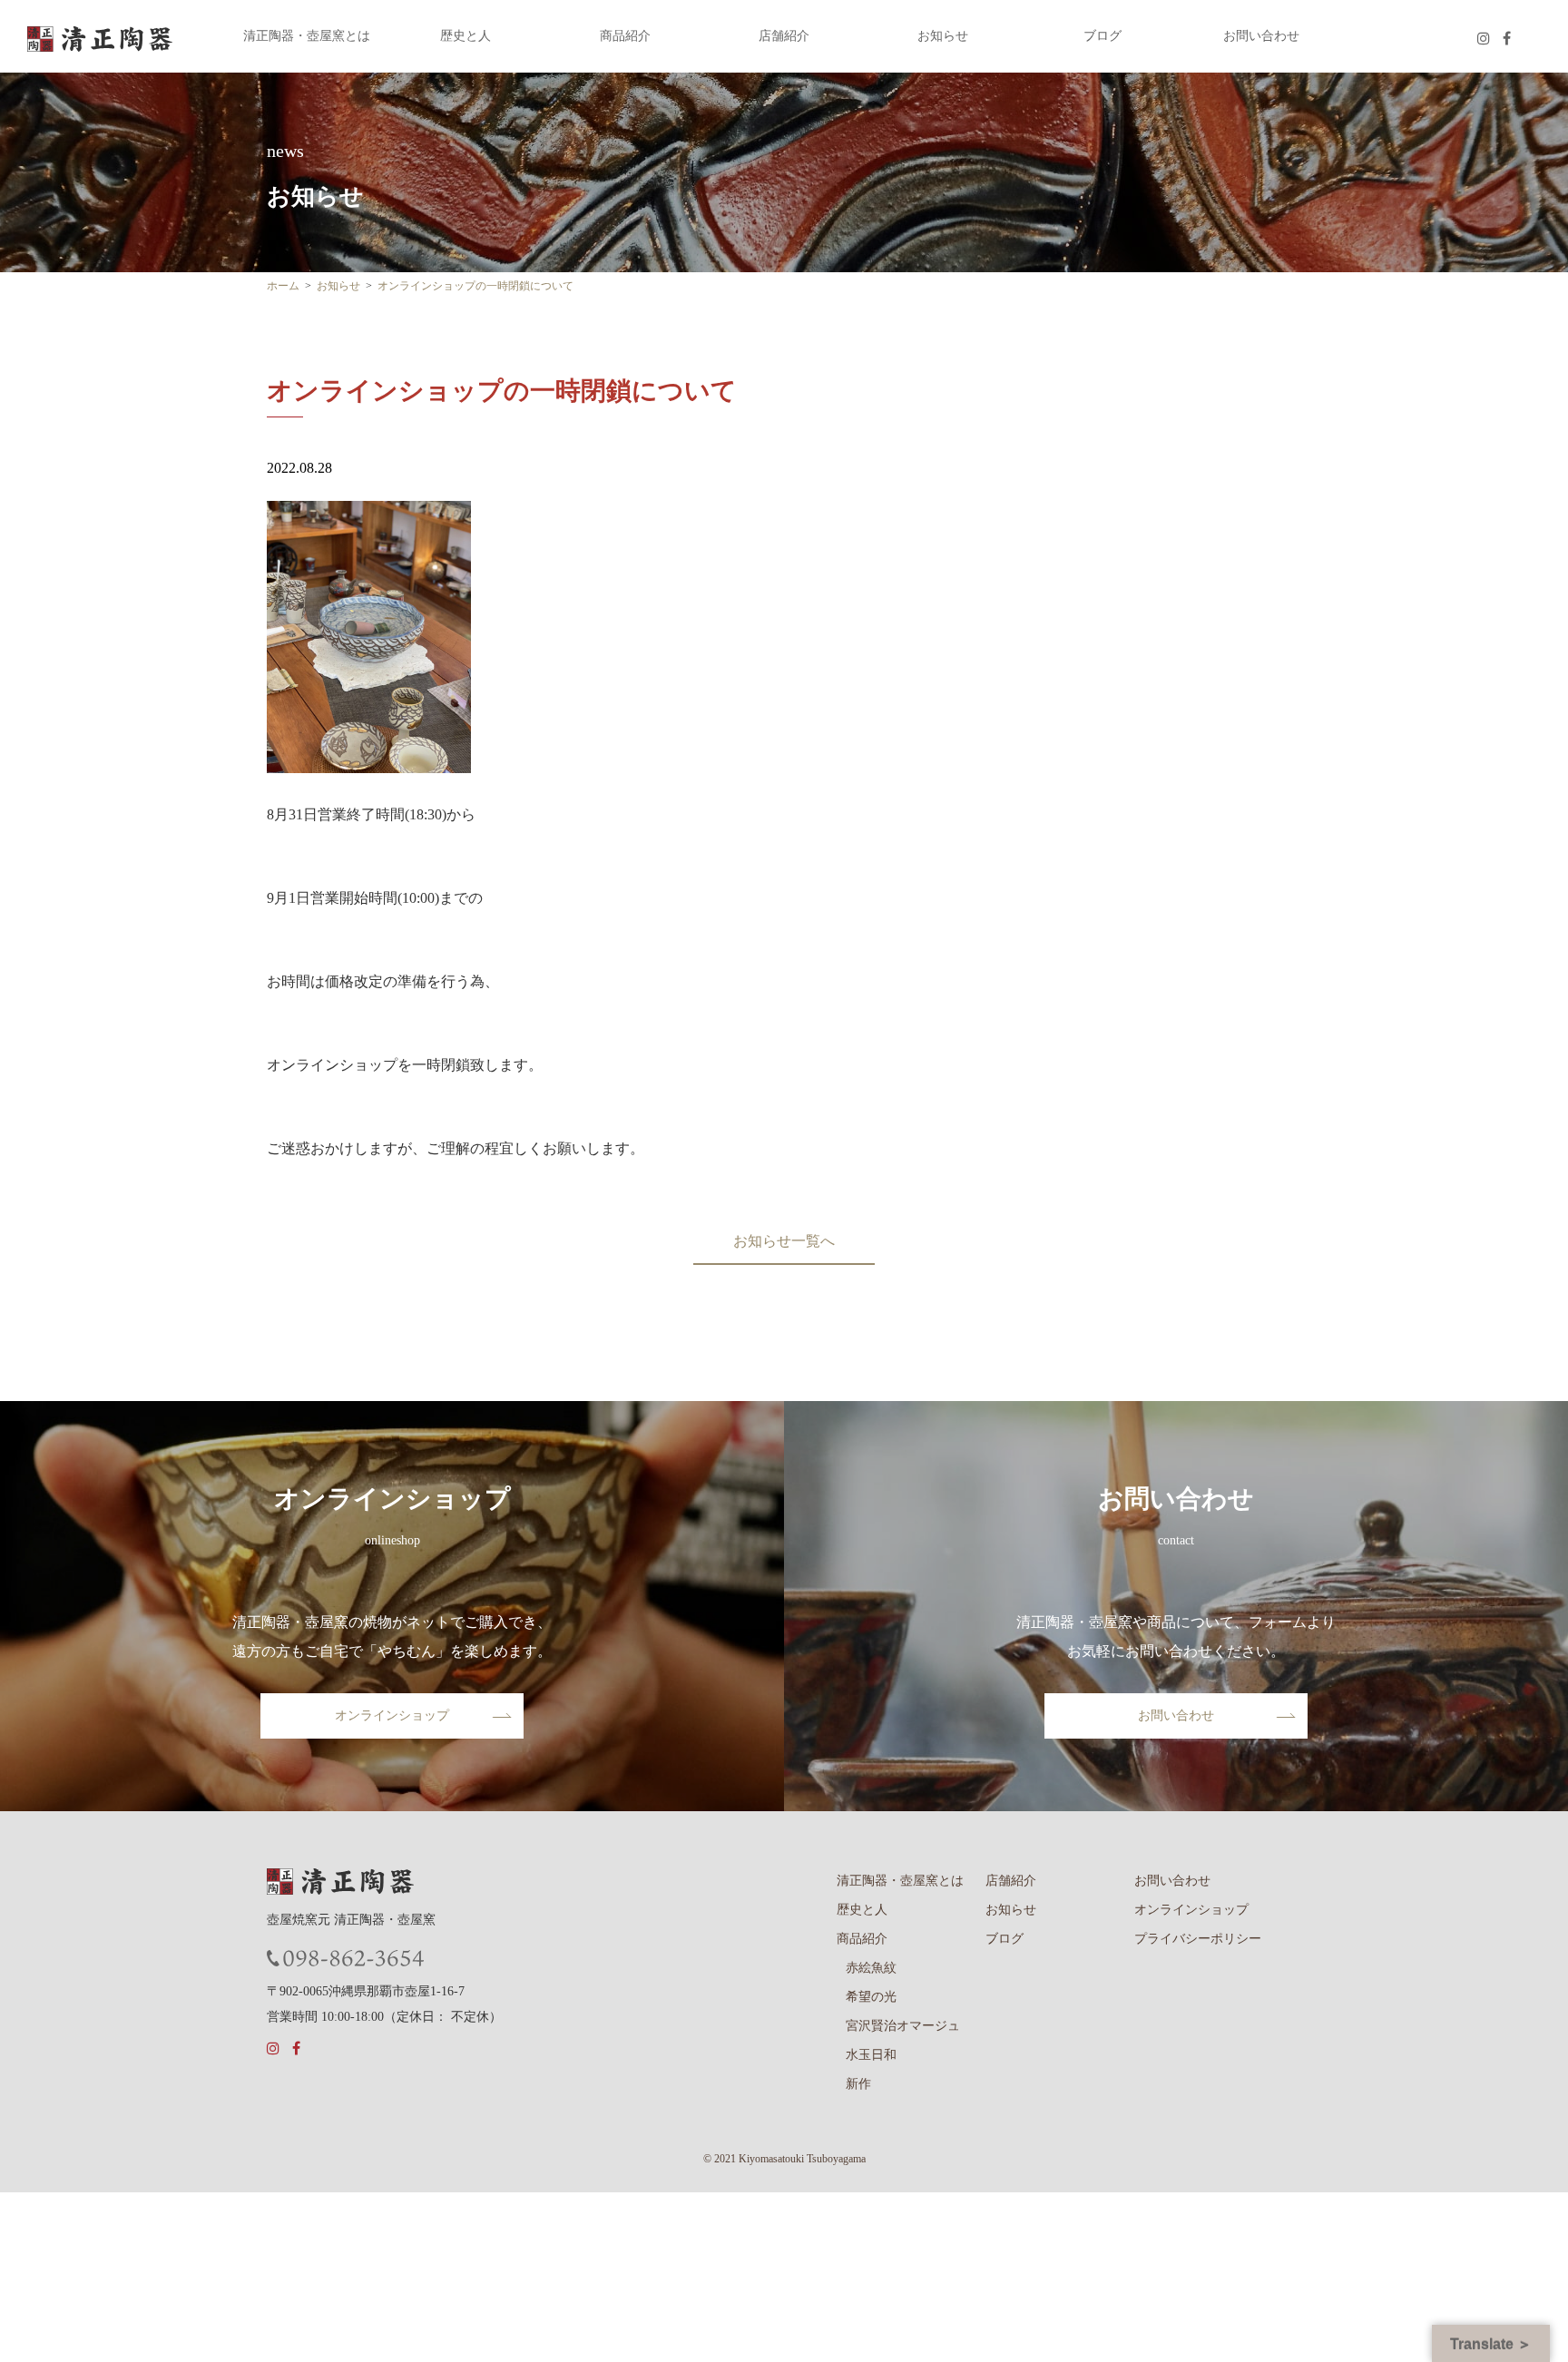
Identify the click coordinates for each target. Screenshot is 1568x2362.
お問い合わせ (1261, 36)
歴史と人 (465, 36)
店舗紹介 (784, 36)
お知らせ (943, 36)
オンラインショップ (392, 1715)
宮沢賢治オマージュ (903, 2026)
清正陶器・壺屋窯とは (307, 36)
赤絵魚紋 (871, 1968)
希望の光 (871, 1997)
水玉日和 (871, 2055)
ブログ (1102, 36)
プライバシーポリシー (1198, 1939)
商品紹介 (625, 36)
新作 (858, 2084)
